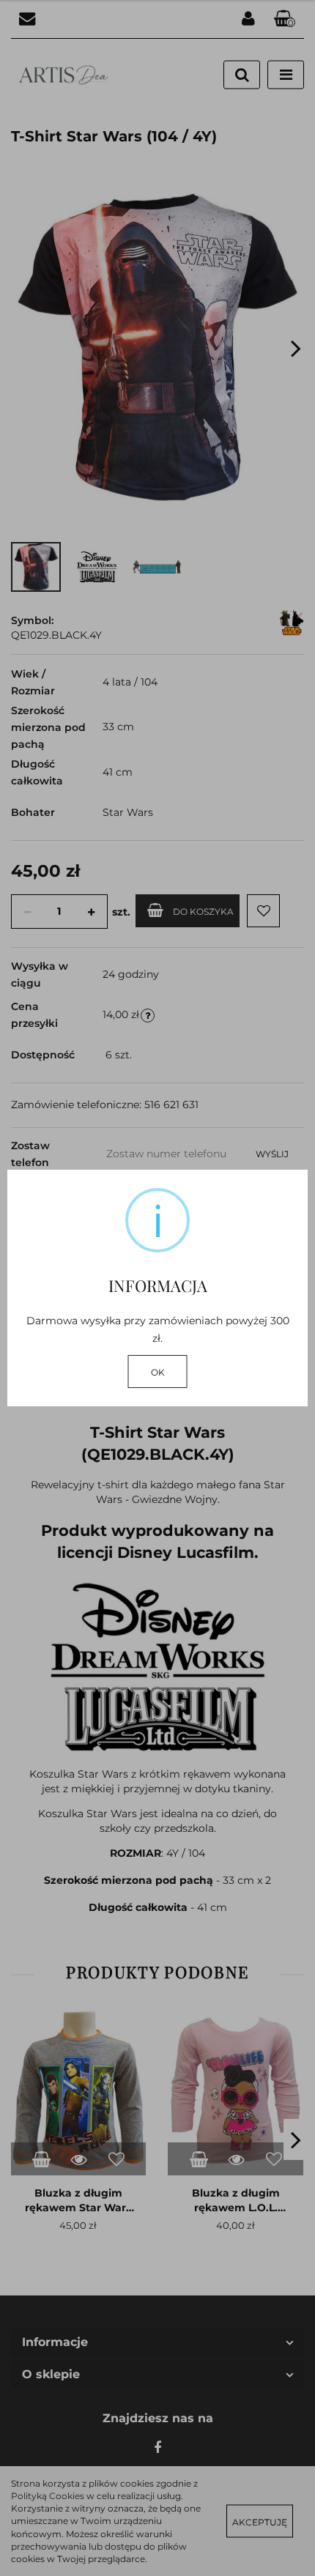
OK (158, 1372)
